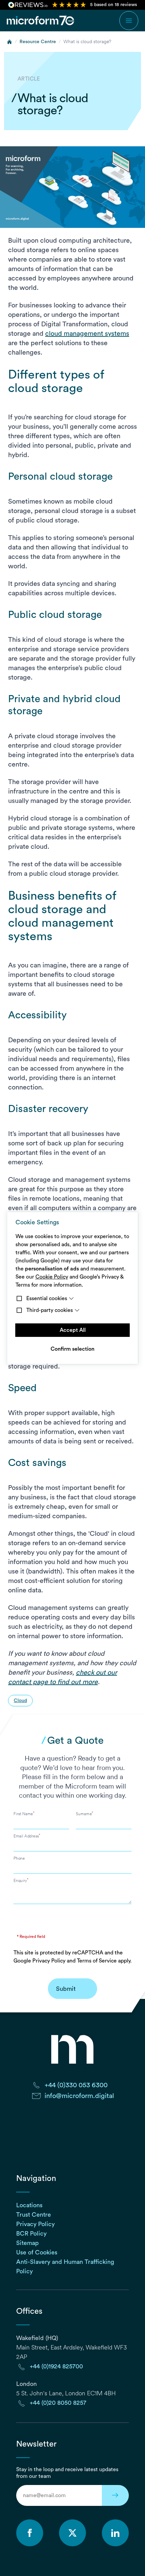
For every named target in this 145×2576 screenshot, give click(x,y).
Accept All (73, 1330)
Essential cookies (47, 1298)
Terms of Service (97, 1961)
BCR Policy (31, 2234)
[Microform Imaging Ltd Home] (41, 21)
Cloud (20, 1701)
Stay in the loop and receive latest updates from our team (67, 2473)
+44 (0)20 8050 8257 (58, 2403)
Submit (66, 1989)
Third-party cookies (50, 1310)
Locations (29, 2205)
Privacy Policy (49, 1961)
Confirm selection (72, 1349)
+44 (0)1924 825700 (56, 2366)
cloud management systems (87, 334)
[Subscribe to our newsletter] (115, 2495)
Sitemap (27, 2243)
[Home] (9, 42)
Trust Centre (34, 2215)
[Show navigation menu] (129, 21)
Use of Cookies (37, 2252)
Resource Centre (38, 42)
